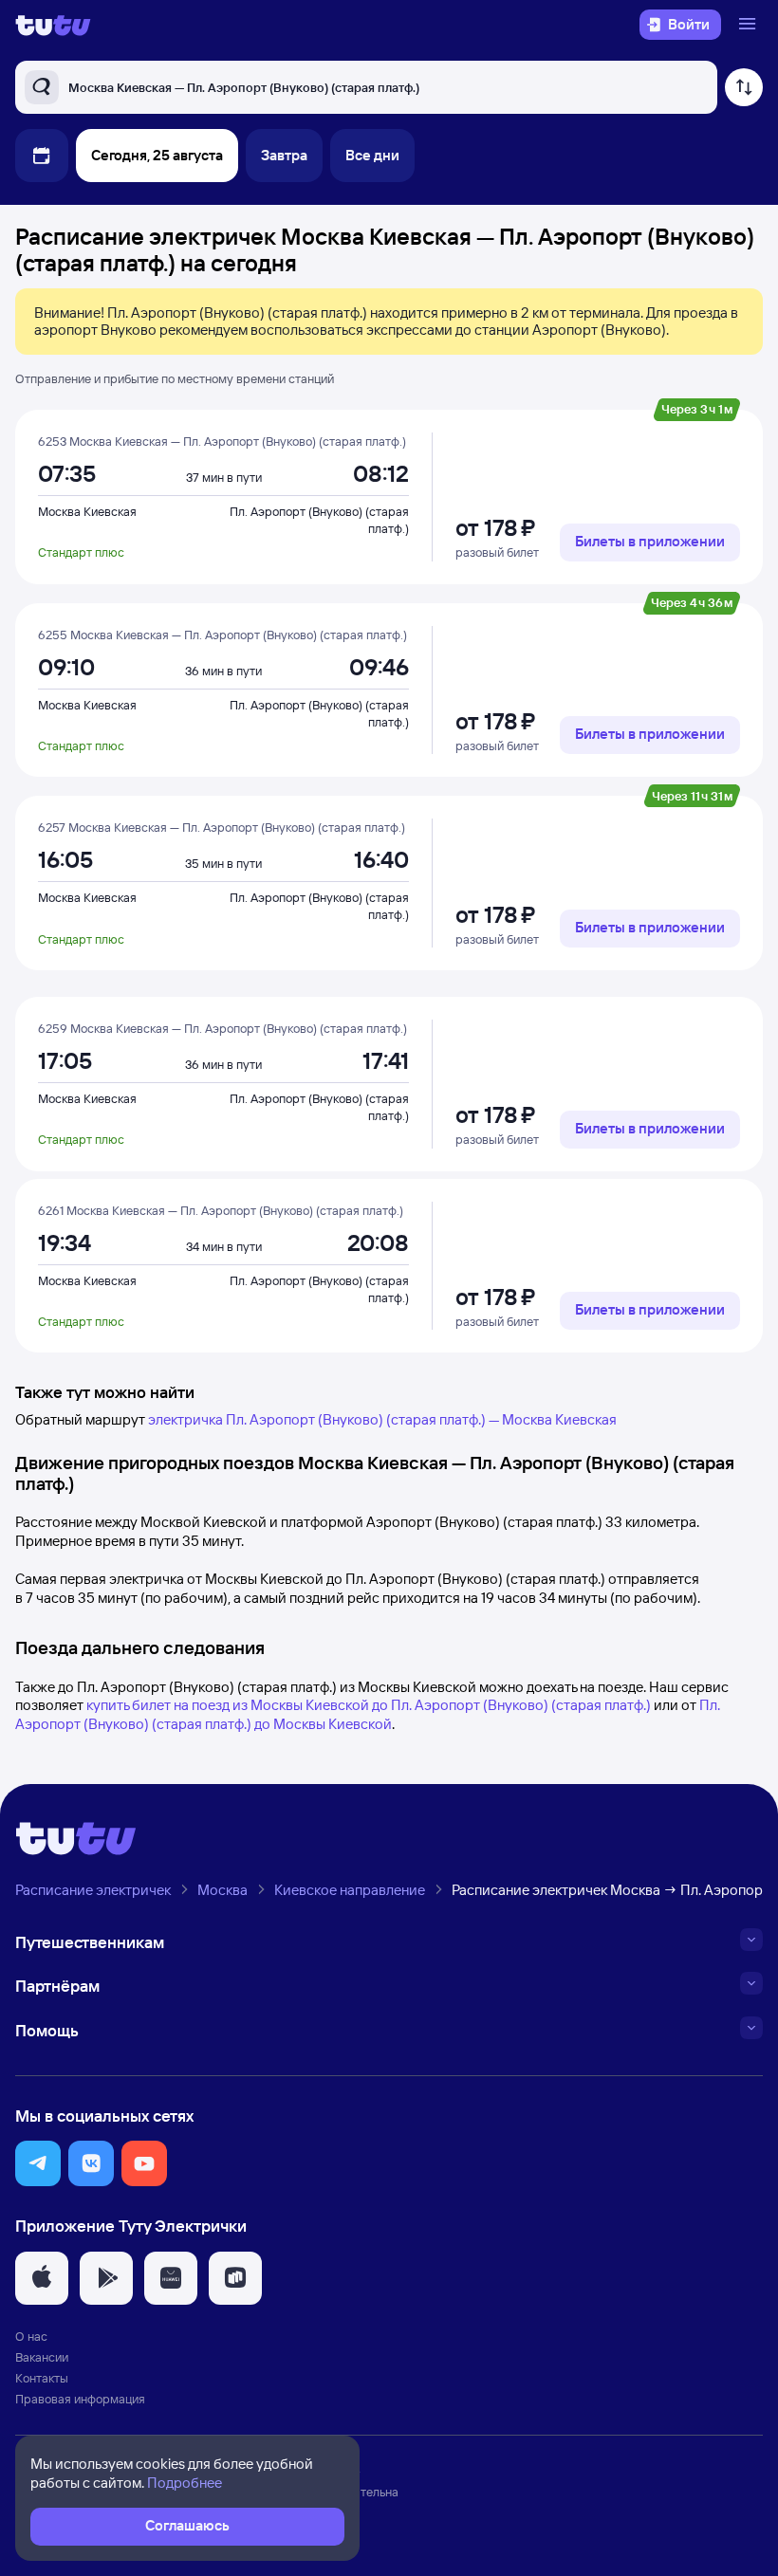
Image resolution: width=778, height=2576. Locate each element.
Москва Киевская (87, 511)
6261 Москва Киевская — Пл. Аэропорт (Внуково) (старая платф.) (221, 1210)
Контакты (42, 2378)
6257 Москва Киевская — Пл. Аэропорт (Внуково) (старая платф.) (222, 827)
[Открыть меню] (750, 25)
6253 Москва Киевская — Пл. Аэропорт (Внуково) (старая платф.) (222, 441)
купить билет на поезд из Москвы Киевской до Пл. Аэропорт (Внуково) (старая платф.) (369, 1705)
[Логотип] (53, 25)
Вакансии (42, 2357)
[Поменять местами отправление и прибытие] (744, 87)
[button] (38, 2163)
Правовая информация (80, 2399)
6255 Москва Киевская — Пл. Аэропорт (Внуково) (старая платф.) (222, 635)
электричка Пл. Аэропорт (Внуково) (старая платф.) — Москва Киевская (382, 1419)
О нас (31, 2336)
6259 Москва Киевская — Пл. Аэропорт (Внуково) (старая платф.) (222, 1028)
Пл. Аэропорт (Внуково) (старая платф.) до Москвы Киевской (368, 1714)
